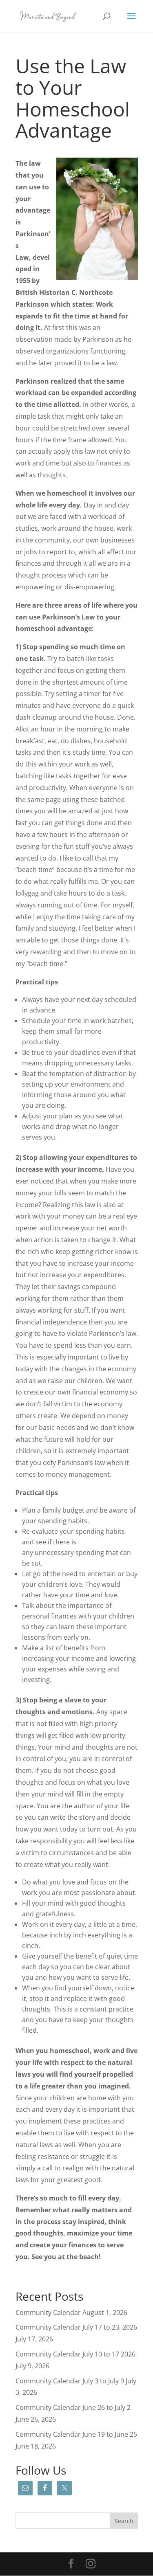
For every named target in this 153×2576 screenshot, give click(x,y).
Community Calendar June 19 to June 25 (76, 2434)
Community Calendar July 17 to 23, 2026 (76, 2327)
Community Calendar (48, 2312)
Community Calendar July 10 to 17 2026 (75, 2354)
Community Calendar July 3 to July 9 (70, 2381)
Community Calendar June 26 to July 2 (73, 2407)
